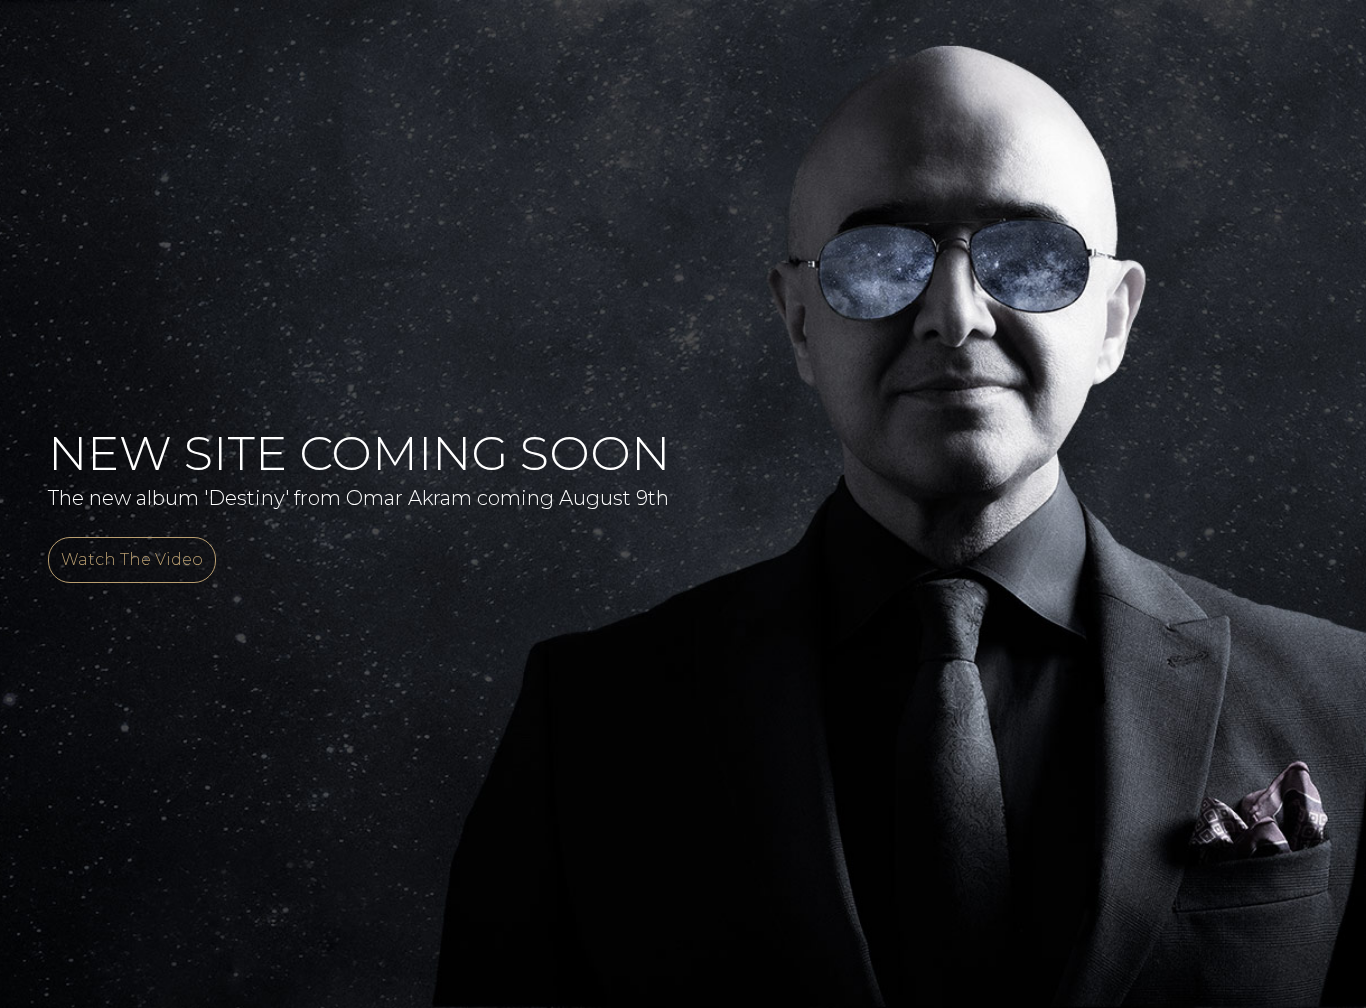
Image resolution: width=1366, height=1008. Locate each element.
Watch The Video (132, 559)
